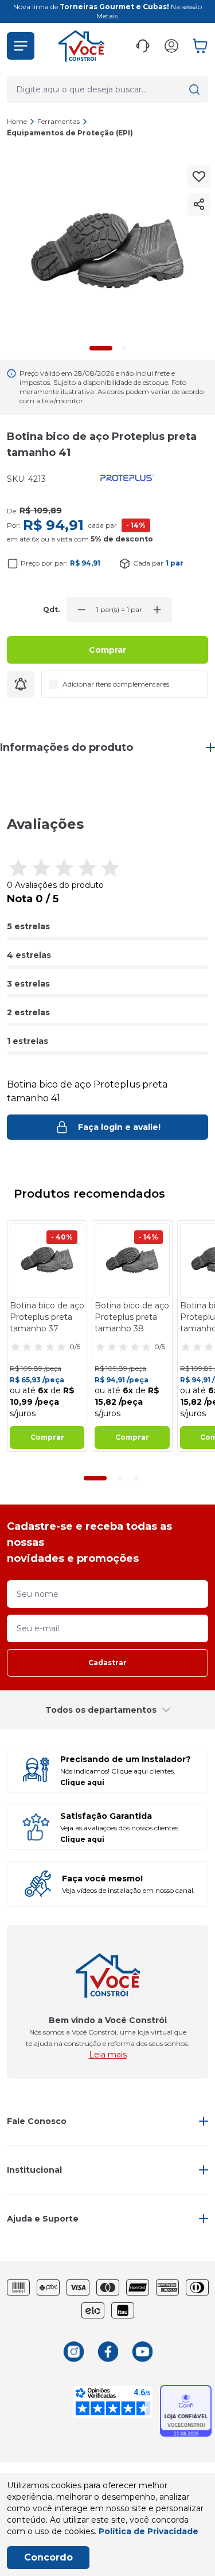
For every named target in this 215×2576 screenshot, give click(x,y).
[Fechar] (194, 1209)
